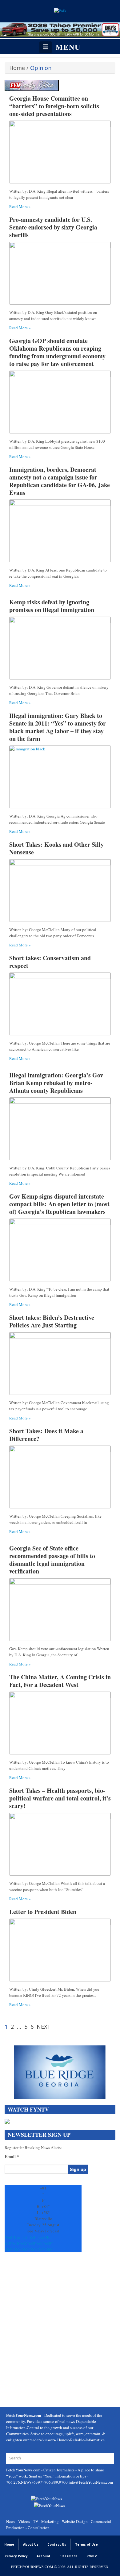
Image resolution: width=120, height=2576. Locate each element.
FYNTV (92, 2556)
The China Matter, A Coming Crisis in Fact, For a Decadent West (60, 1681)
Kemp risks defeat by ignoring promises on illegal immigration (52, 606)
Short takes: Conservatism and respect (50, 962)
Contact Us (57, 2544)
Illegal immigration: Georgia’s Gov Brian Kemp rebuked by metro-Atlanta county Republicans (56, 1083)
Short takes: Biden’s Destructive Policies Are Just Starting (52, 1321)
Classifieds (68, 2556)
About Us (31, 2544)
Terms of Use (86, 2544)
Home (17, 68)
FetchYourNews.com (24, 2470)
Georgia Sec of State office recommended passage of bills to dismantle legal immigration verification (52, 1560)
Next (44, 2027)
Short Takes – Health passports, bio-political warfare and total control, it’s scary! (60, 1798)
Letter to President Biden (43, 1912)
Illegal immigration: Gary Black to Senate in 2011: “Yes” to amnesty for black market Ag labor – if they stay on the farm (58, 727)
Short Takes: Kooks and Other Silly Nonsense (56, 848)
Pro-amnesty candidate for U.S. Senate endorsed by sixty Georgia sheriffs (53, 227)
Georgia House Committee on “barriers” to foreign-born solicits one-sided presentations (54, 106)
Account (44, 2556)
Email (12, 2157)
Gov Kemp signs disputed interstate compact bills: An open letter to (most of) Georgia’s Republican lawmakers (59, 1204)
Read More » (20, 206)
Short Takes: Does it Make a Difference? (46, 1435)
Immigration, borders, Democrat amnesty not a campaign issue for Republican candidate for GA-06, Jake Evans (60, 481)
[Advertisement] (60, 2331)
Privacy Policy (16, 2556)
